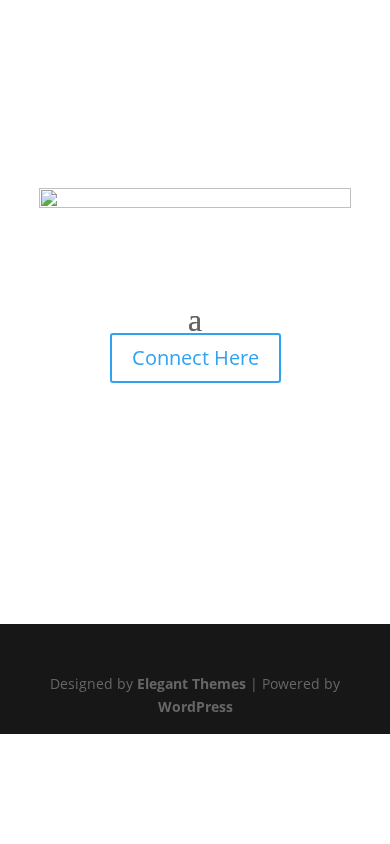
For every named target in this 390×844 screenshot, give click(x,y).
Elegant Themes (191, 683)
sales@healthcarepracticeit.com (160, 91)
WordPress (195, 706)
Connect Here (195, 357)
